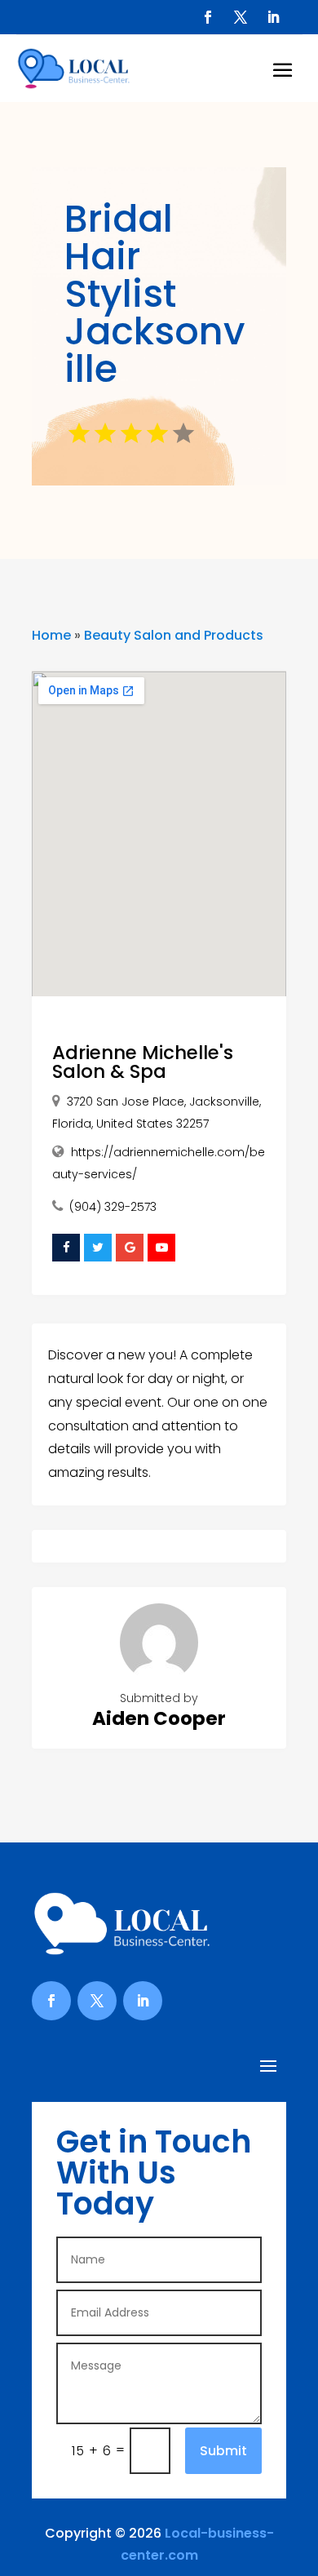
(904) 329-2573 (113, 1207)
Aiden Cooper (159, 1718)
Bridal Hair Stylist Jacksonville (155, 294)
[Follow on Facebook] (208, 17)
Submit (223, 2451)
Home (51, 635)
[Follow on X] (241, 17)
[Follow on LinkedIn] (273, 17)
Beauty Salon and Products (174, 635)
